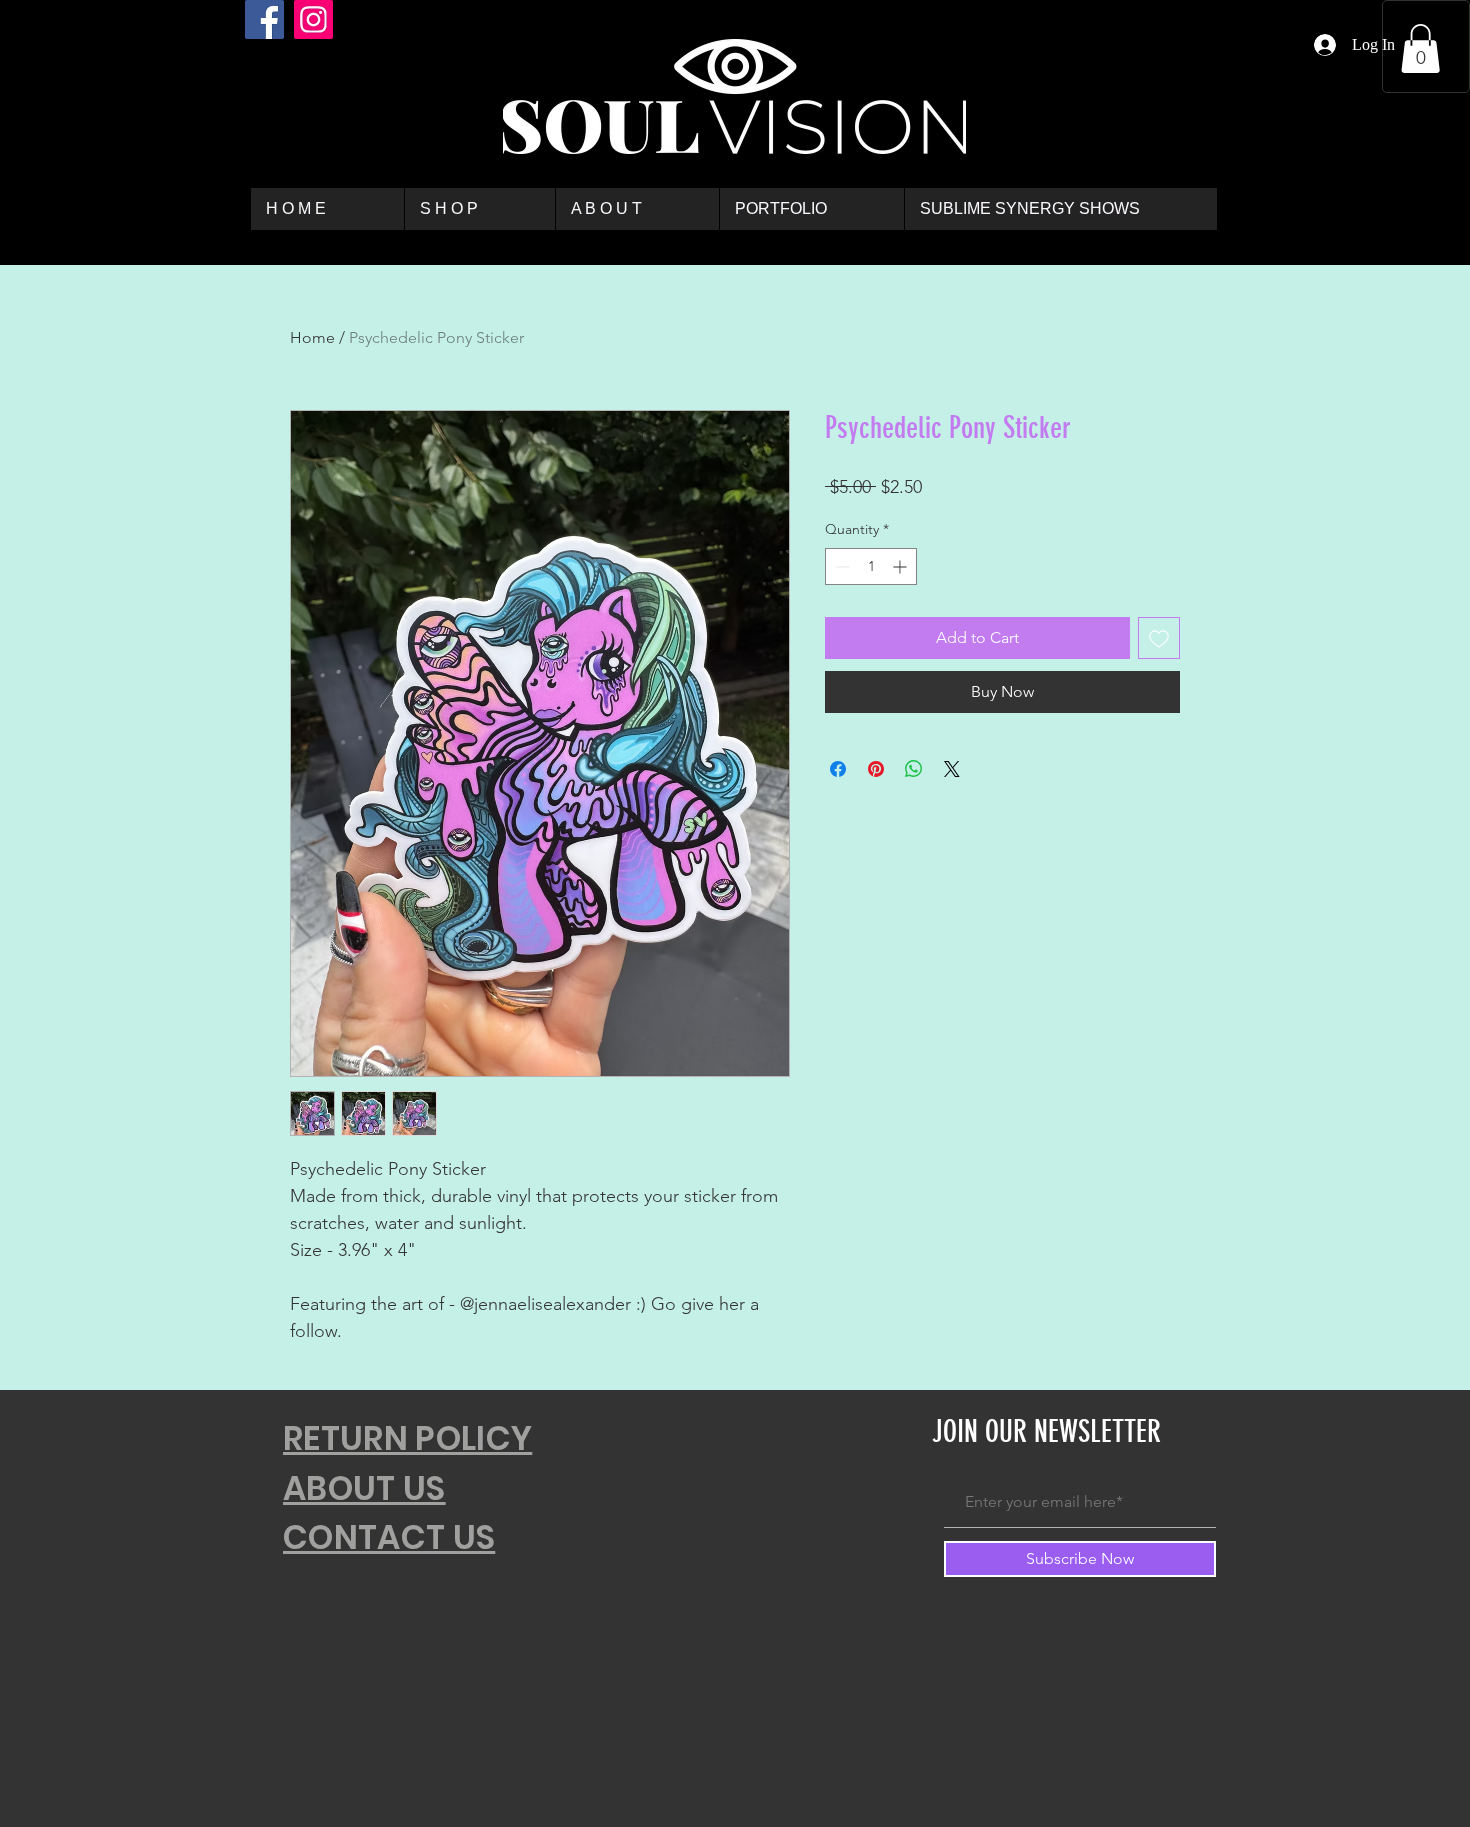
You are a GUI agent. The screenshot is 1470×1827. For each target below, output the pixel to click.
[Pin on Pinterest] (876, 769)
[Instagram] (313, 19)
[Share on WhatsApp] (914, 769)
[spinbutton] (871, 566)
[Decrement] (840, 566)
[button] (1420, 48)
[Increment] (901, 566)
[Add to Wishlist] (1159, 638)
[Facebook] (264, 19)
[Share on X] (952, 769)
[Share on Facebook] (838, 769)
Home (312, 337)
